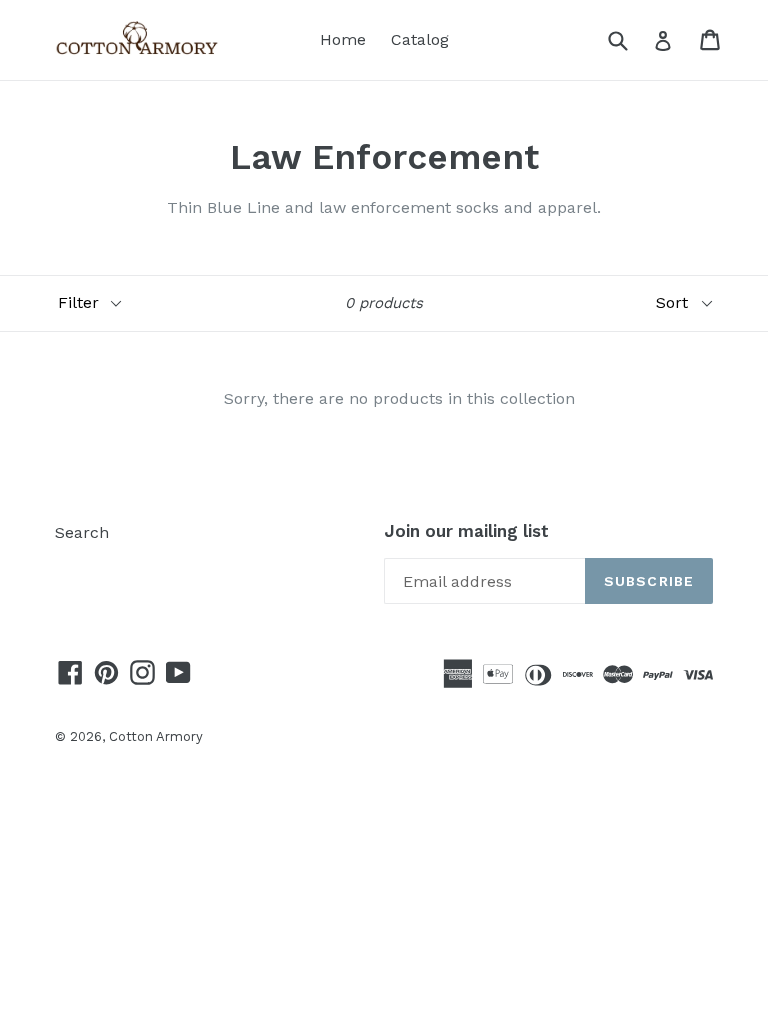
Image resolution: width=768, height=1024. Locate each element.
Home (343, 39)
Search (82, 532)
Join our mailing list (466, 531)
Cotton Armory (156, 736)
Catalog (420, 39)
